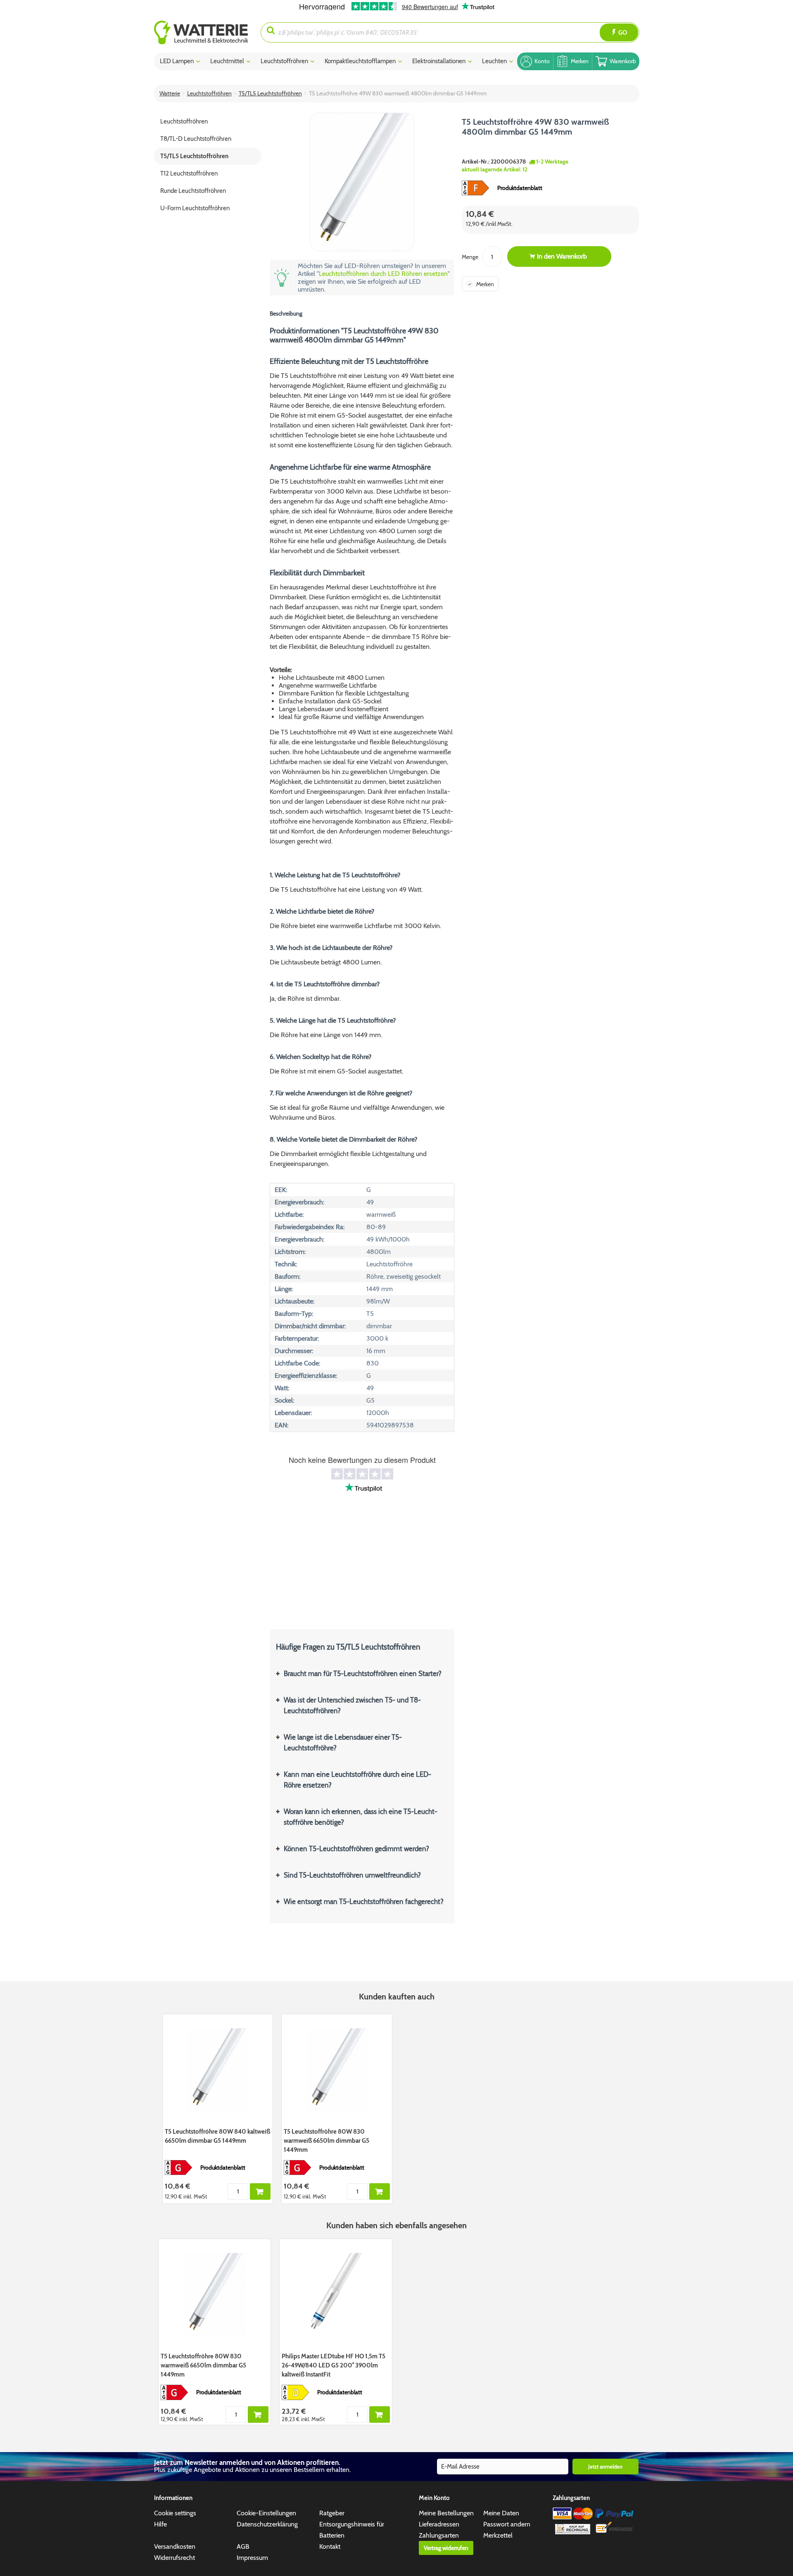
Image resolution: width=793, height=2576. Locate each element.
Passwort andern (507, 2524)
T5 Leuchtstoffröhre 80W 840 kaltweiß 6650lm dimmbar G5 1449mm (217, 2136)
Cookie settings (175, 2513)
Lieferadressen (439, 2524)
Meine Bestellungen (446, 2513)
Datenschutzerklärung (267, 2524)
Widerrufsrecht (175, 2558)
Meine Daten (501, 2513)
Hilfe (160, 2524)
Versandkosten (175, 2546)
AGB (243, 2546)
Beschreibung (286, 313)
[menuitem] (208, 32)
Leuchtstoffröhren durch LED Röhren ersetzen (383, 274)
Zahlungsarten (439, 2535)
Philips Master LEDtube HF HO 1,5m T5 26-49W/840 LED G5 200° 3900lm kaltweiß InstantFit (334, 2365)
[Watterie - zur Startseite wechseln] (201, 32)
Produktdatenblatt (520, 188)
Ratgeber (332, 2513)
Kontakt (330, 2546)
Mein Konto (434, 2498)
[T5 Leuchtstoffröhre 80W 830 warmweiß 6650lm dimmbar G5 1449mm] (337, 2070)
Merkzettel (498, 2535)
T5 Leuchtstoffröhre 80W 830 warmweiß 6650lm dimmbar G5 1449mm (326, 2141)
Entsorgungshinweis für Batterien (352, 2530)
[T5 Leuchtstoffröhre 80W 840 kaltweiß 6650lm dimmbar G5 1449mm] (218, 2070)
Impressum (252, 2558)
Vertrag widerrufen (446, 2548)
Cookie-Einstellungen (266, 2513)
